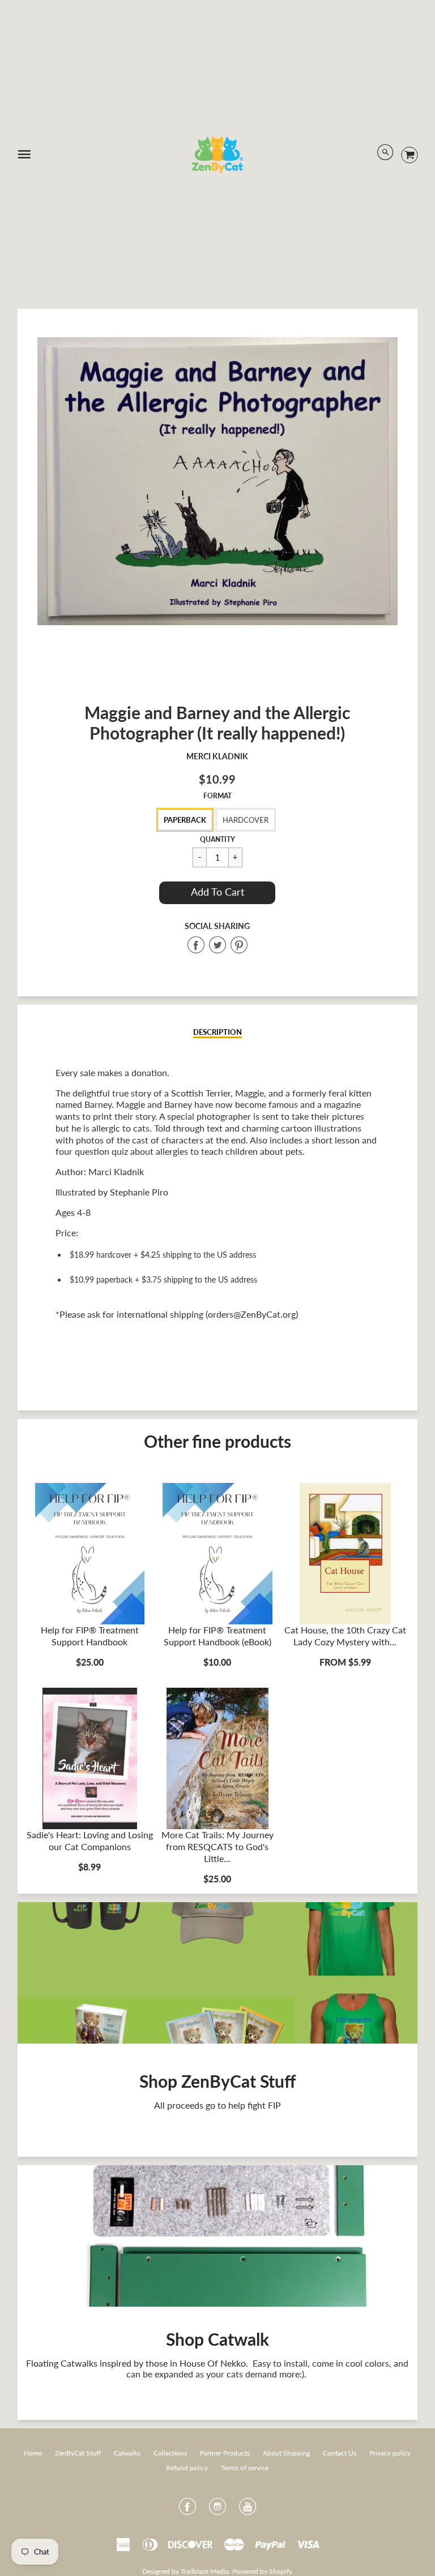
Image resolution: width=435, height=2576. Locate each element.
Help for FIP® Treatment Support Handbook (90, 1636)
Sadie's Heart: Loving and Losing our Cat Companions (90, 1840)
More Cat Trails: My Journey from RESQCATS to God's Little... (217, 1846)
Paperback (185, 820)
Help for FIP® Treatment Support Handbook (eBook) (217, 1636)
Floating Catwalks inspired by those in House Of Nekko (136, 2363)
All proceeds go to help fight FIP (217, 2105)
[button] (217, 893)
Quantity (217, 839)
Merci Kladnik (217, 756)
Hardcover (246, 820)
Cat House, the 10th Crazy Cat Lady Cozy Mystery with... (345, 1636)
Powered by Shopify (262, 2571)
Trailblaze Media (205, 2571)
